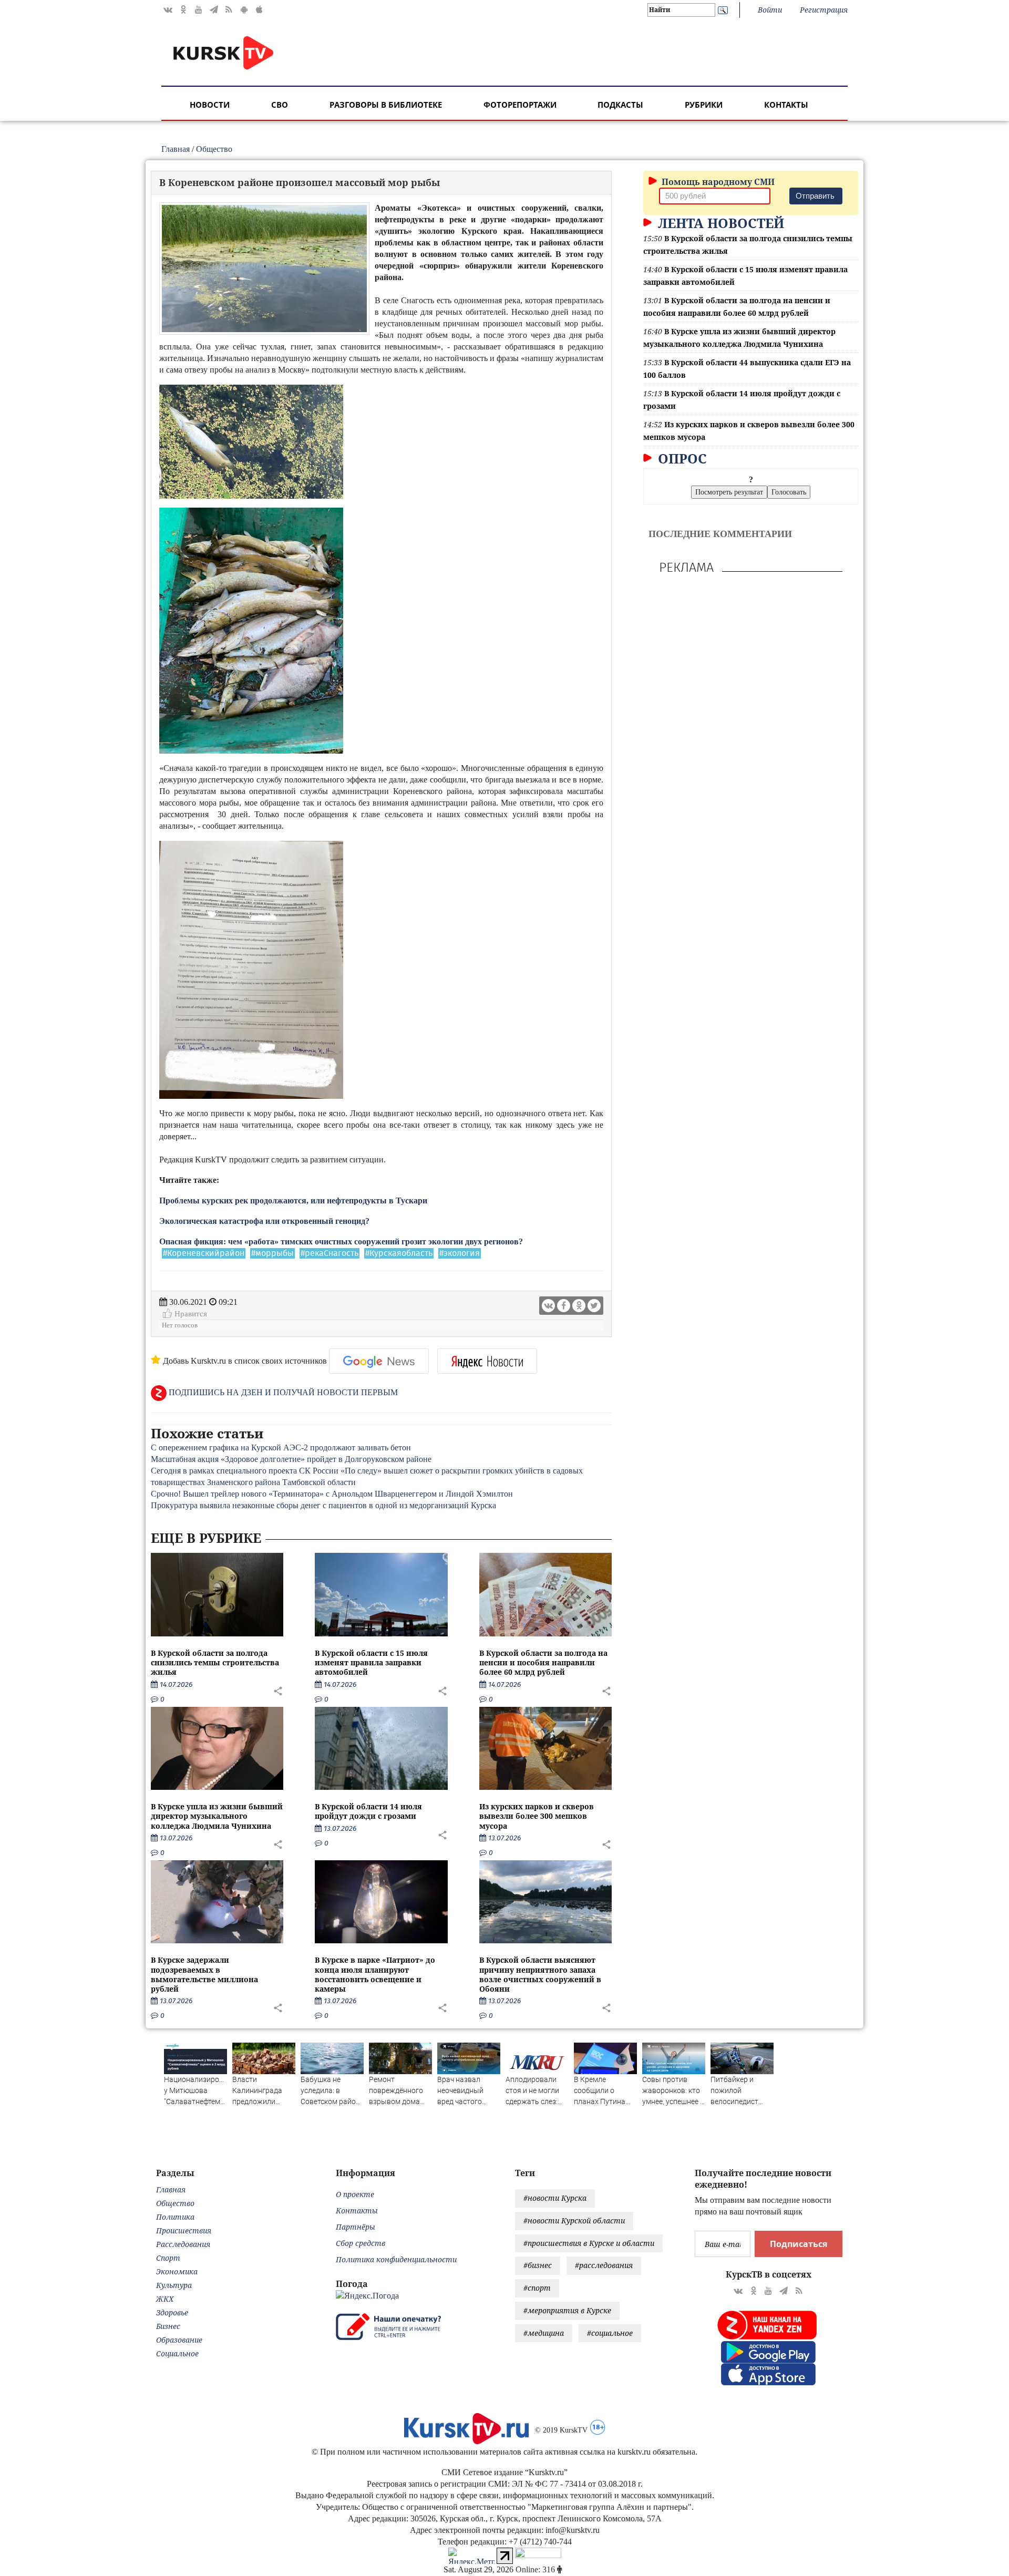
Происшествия (184, 2230)
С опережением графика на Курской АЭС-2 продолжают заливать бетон (281, 1447)
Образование (179, 2340)
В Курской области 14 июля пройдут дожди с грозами (368, 1811)
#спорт (537, 2288)
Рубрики (704, 105)
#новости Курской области (574, 2220)
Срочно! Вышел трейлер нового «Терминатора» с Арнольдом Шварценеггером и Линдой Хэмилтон (332, 1494)
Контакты (786, 105)
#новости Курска (555, 2198)
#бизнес (538, 2265)
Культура (174, 2285)
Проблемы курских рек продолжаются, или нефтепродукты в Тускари (293, 1201)
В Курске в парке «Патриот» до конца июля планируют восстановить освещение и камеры (375, 1974)
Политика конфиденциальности (396, 2259)
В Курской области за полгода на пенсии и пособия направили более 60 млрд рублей (543, 1662)
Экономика (177, 2271)
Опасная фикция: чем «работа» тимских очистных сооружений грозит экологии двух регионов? (341, 1241)
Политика (175, 2217)
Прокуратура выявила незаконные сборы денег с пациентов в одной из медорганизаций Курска (323, 1505)
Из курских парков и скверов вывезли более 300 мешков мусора (537, 1816)
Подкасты (620, 105)
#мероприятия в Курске (567, 2310)
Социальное (177, 2353)
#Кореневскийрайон (204, 1253)
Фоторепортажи (520, 105)
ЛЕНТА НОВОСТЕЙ (719, 223)
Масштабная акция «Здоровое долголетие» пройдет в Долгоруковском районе (291, 1459)
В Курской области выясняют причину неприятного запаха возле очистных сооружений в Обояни (540, 1974)
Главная (176, 149)
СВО (280, 105)
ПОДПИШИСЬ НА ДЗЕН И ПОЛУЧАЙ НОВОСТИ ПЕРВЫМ (282, 1392)
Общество (214, 149)
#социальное (610, 2333)
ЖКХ (165, 2299)
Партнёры (356, 2227)
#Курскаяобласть (399, 1253)
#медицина (544, 2333)
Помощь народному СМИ (717, 182)
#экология (460, 1253)
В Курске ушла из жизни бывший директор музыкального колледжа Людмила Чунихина (217, 1816)
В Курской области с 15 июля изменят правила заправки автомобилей (371, 1662)
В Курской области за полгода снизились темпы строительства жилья (215, 1662)
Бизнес (168, 2326)
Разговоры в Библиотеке (386, 105)
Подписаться (799, 2244)
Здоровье (172, 2312)
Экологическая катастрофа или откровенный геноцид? (264, 1221)
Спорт (168, 2258)
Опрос (681, 458)
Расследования (183, 2244)
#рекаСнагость (330, 1253)
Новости (210, 105)
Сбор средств (361, 2243)
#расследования (604, 2265)
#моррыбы (272, 1253)
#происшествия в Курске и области (589, 2243)
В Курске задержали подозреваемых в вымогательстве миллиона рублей (204, 1974)
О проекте (355, 2194)
